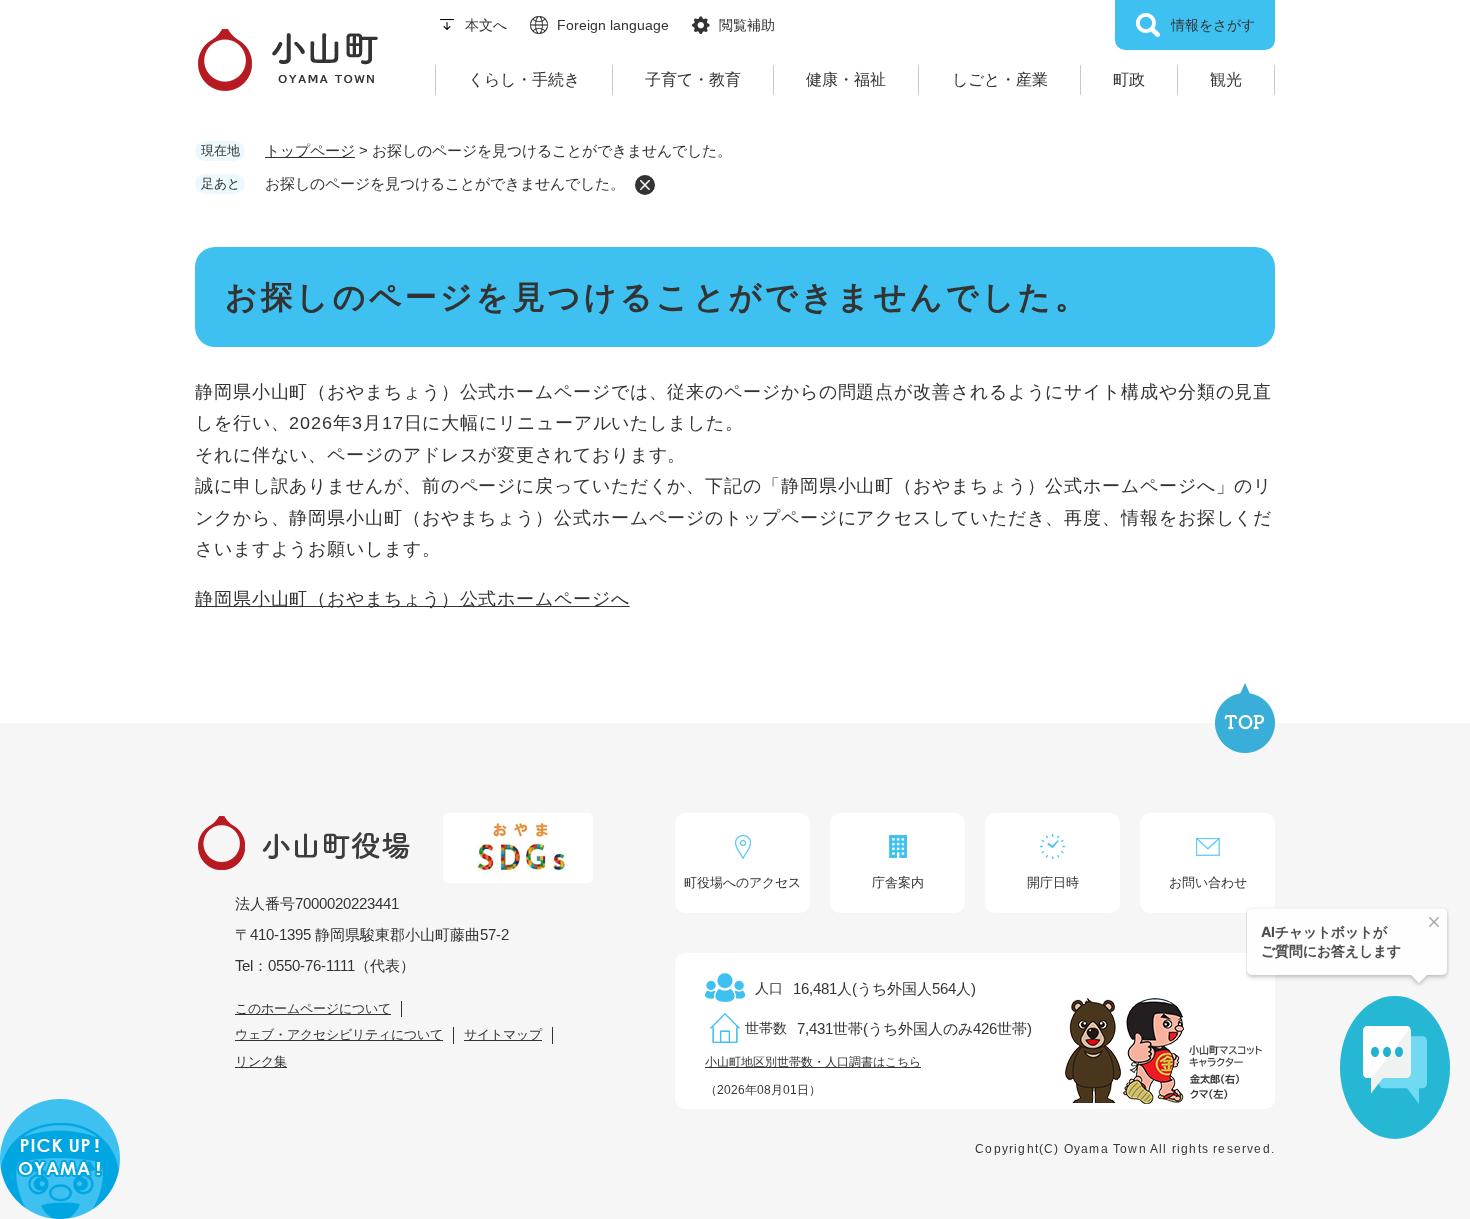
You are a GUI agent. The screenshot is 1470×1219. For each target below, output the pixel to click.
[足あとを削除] (645, 185)
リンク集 (261, 1061)
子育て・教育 (693, 79)
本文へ (486, 25)
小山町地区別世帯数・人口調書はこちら (813, 1062)
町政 (1129, 79)
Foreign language (613, 25)
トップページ (310, 150)
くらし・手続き (524, 79)
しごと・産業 (1000, 79)
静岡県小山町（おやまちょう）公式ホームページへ (412, 599)
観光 (1226, 79)
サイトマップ (503, 1034)
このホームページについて (313, 1008)
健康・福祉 (846, 79)
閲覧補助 (747, 25)
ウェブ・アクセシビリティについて (339, 1034)
